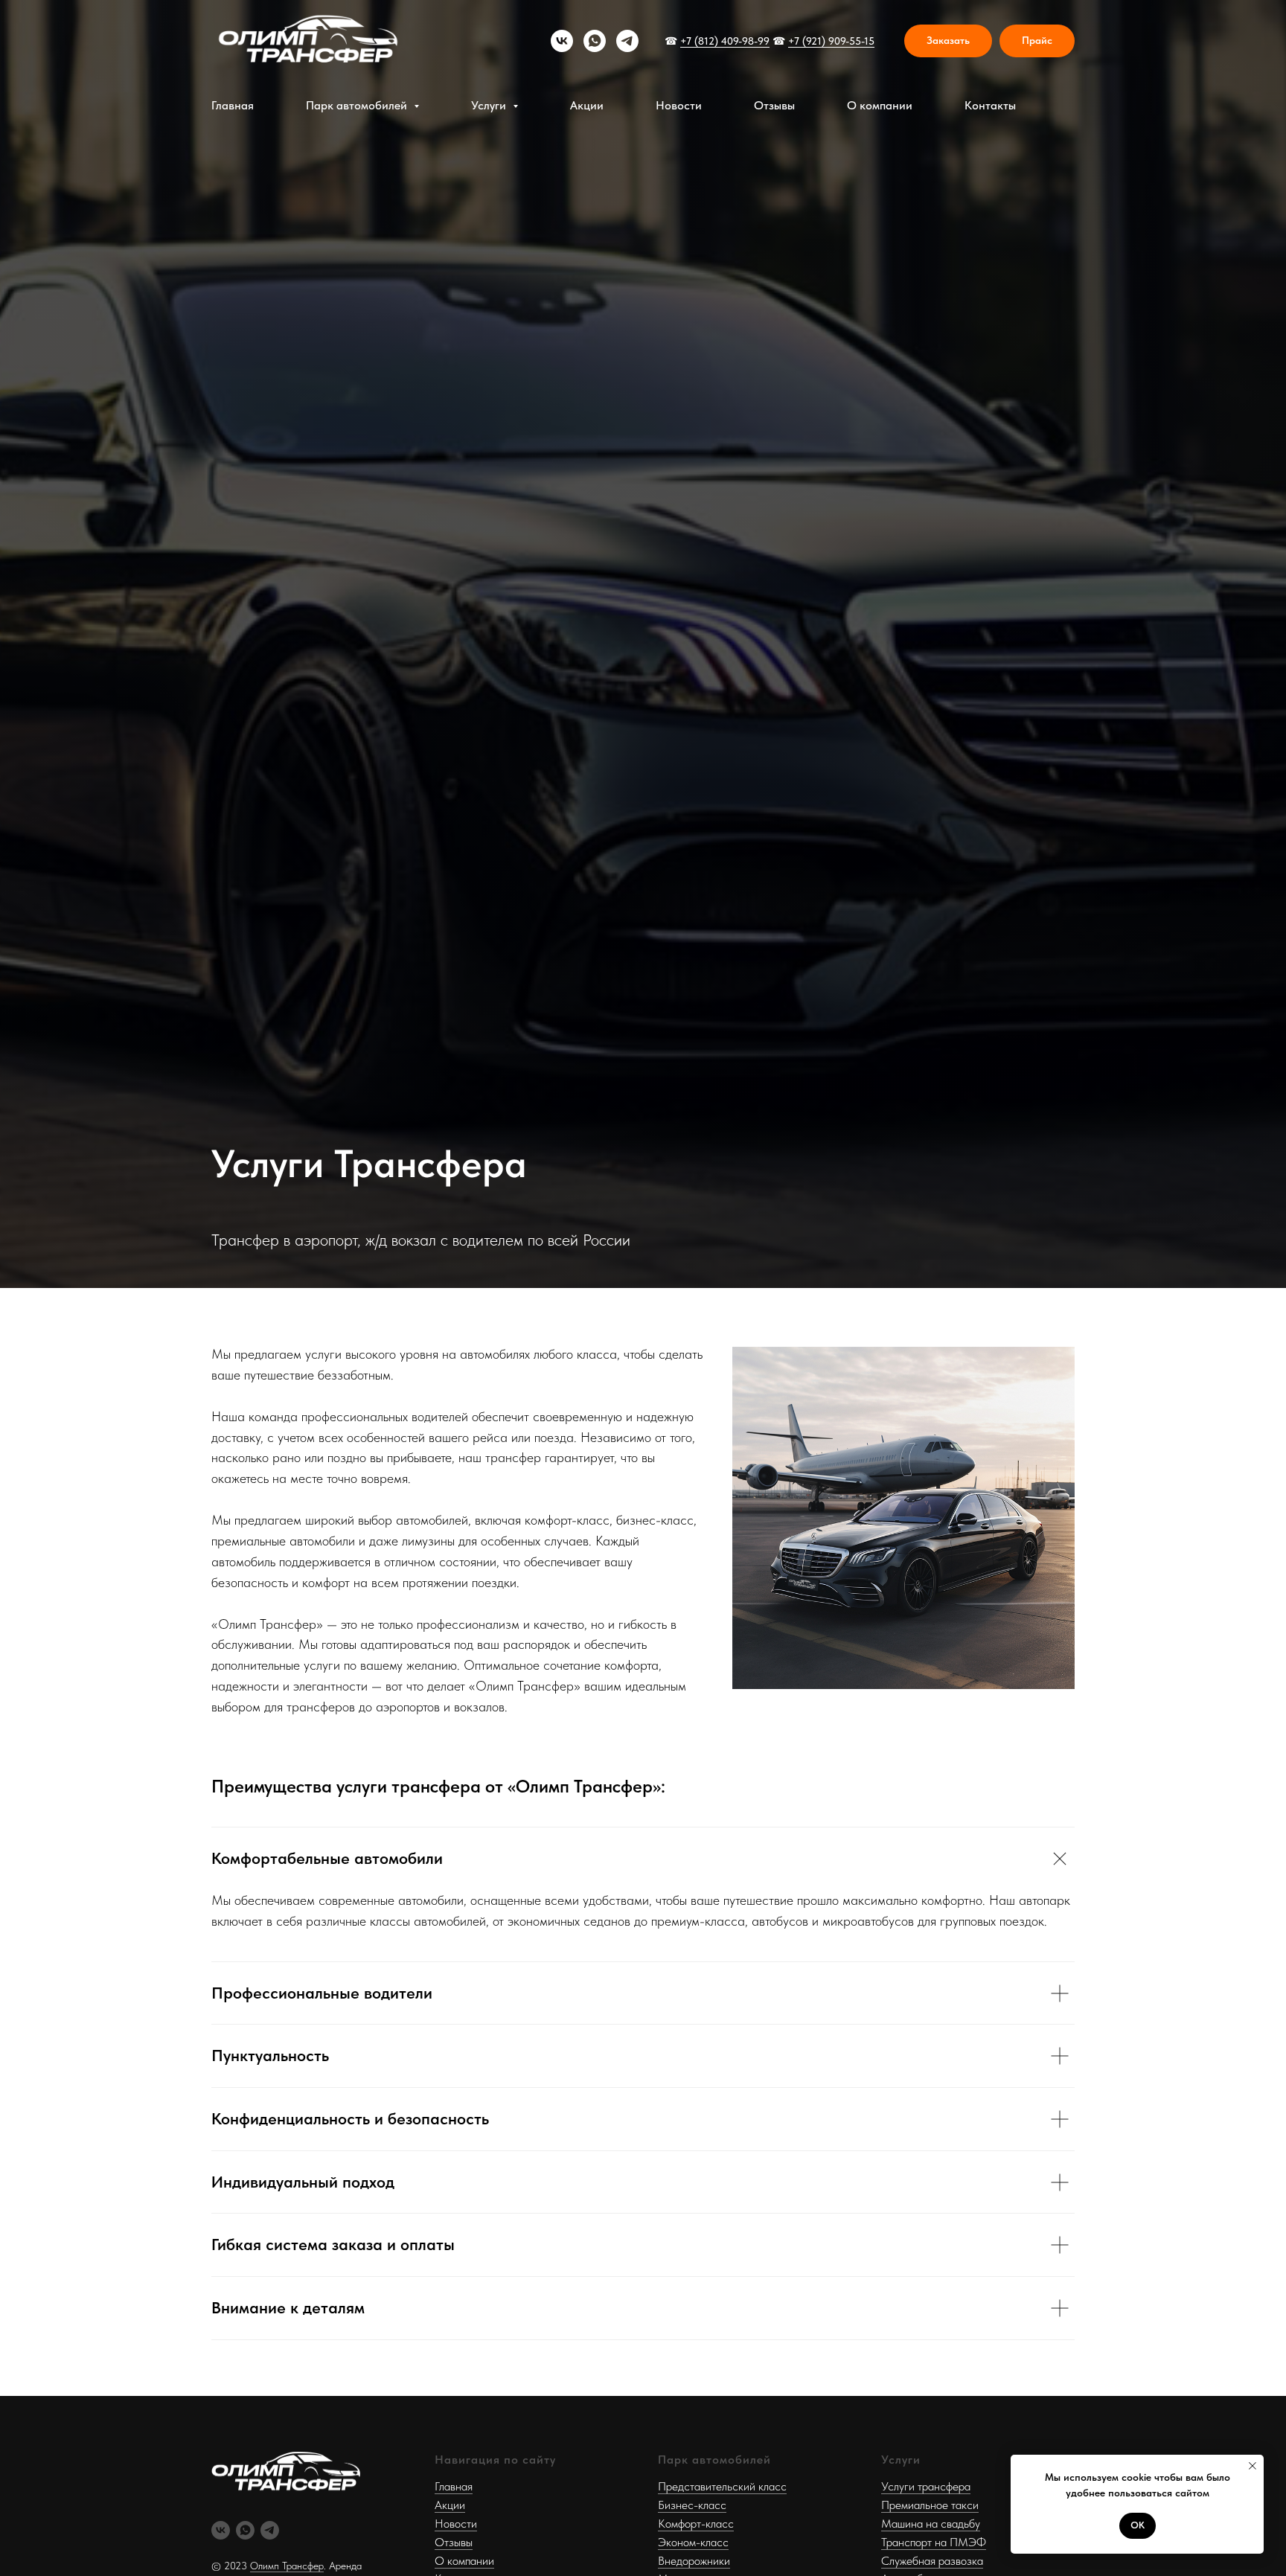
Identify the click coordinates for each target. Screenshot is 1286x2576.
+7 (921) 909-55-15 (831, 41)
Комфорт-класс (696, 2524)
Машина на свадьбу (931, 2524)
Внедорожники (694, 2561)
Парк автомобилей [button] (358, 105)
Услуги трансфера (926, 2486)
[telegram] (627, 41)
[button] (948, 41)
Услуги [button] (490, 105)
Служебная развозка (932, 2561)
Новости (679, 105)
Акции (587, 105)
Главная (233, 105)
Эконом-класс (693, 2542)
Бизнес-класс (692, 2505)
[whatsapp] (595, 41)
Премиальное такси (930, 2505)
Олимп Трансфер (287, 2566)
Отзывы (774, 105)
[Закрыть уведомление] (1253, 2466)
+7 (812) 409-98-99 (725, 41)
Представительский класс (722, 2486)
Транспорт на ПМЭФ (934, 2542)
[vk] (562, 41)
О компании (880, 105)
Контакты (990, 105)
